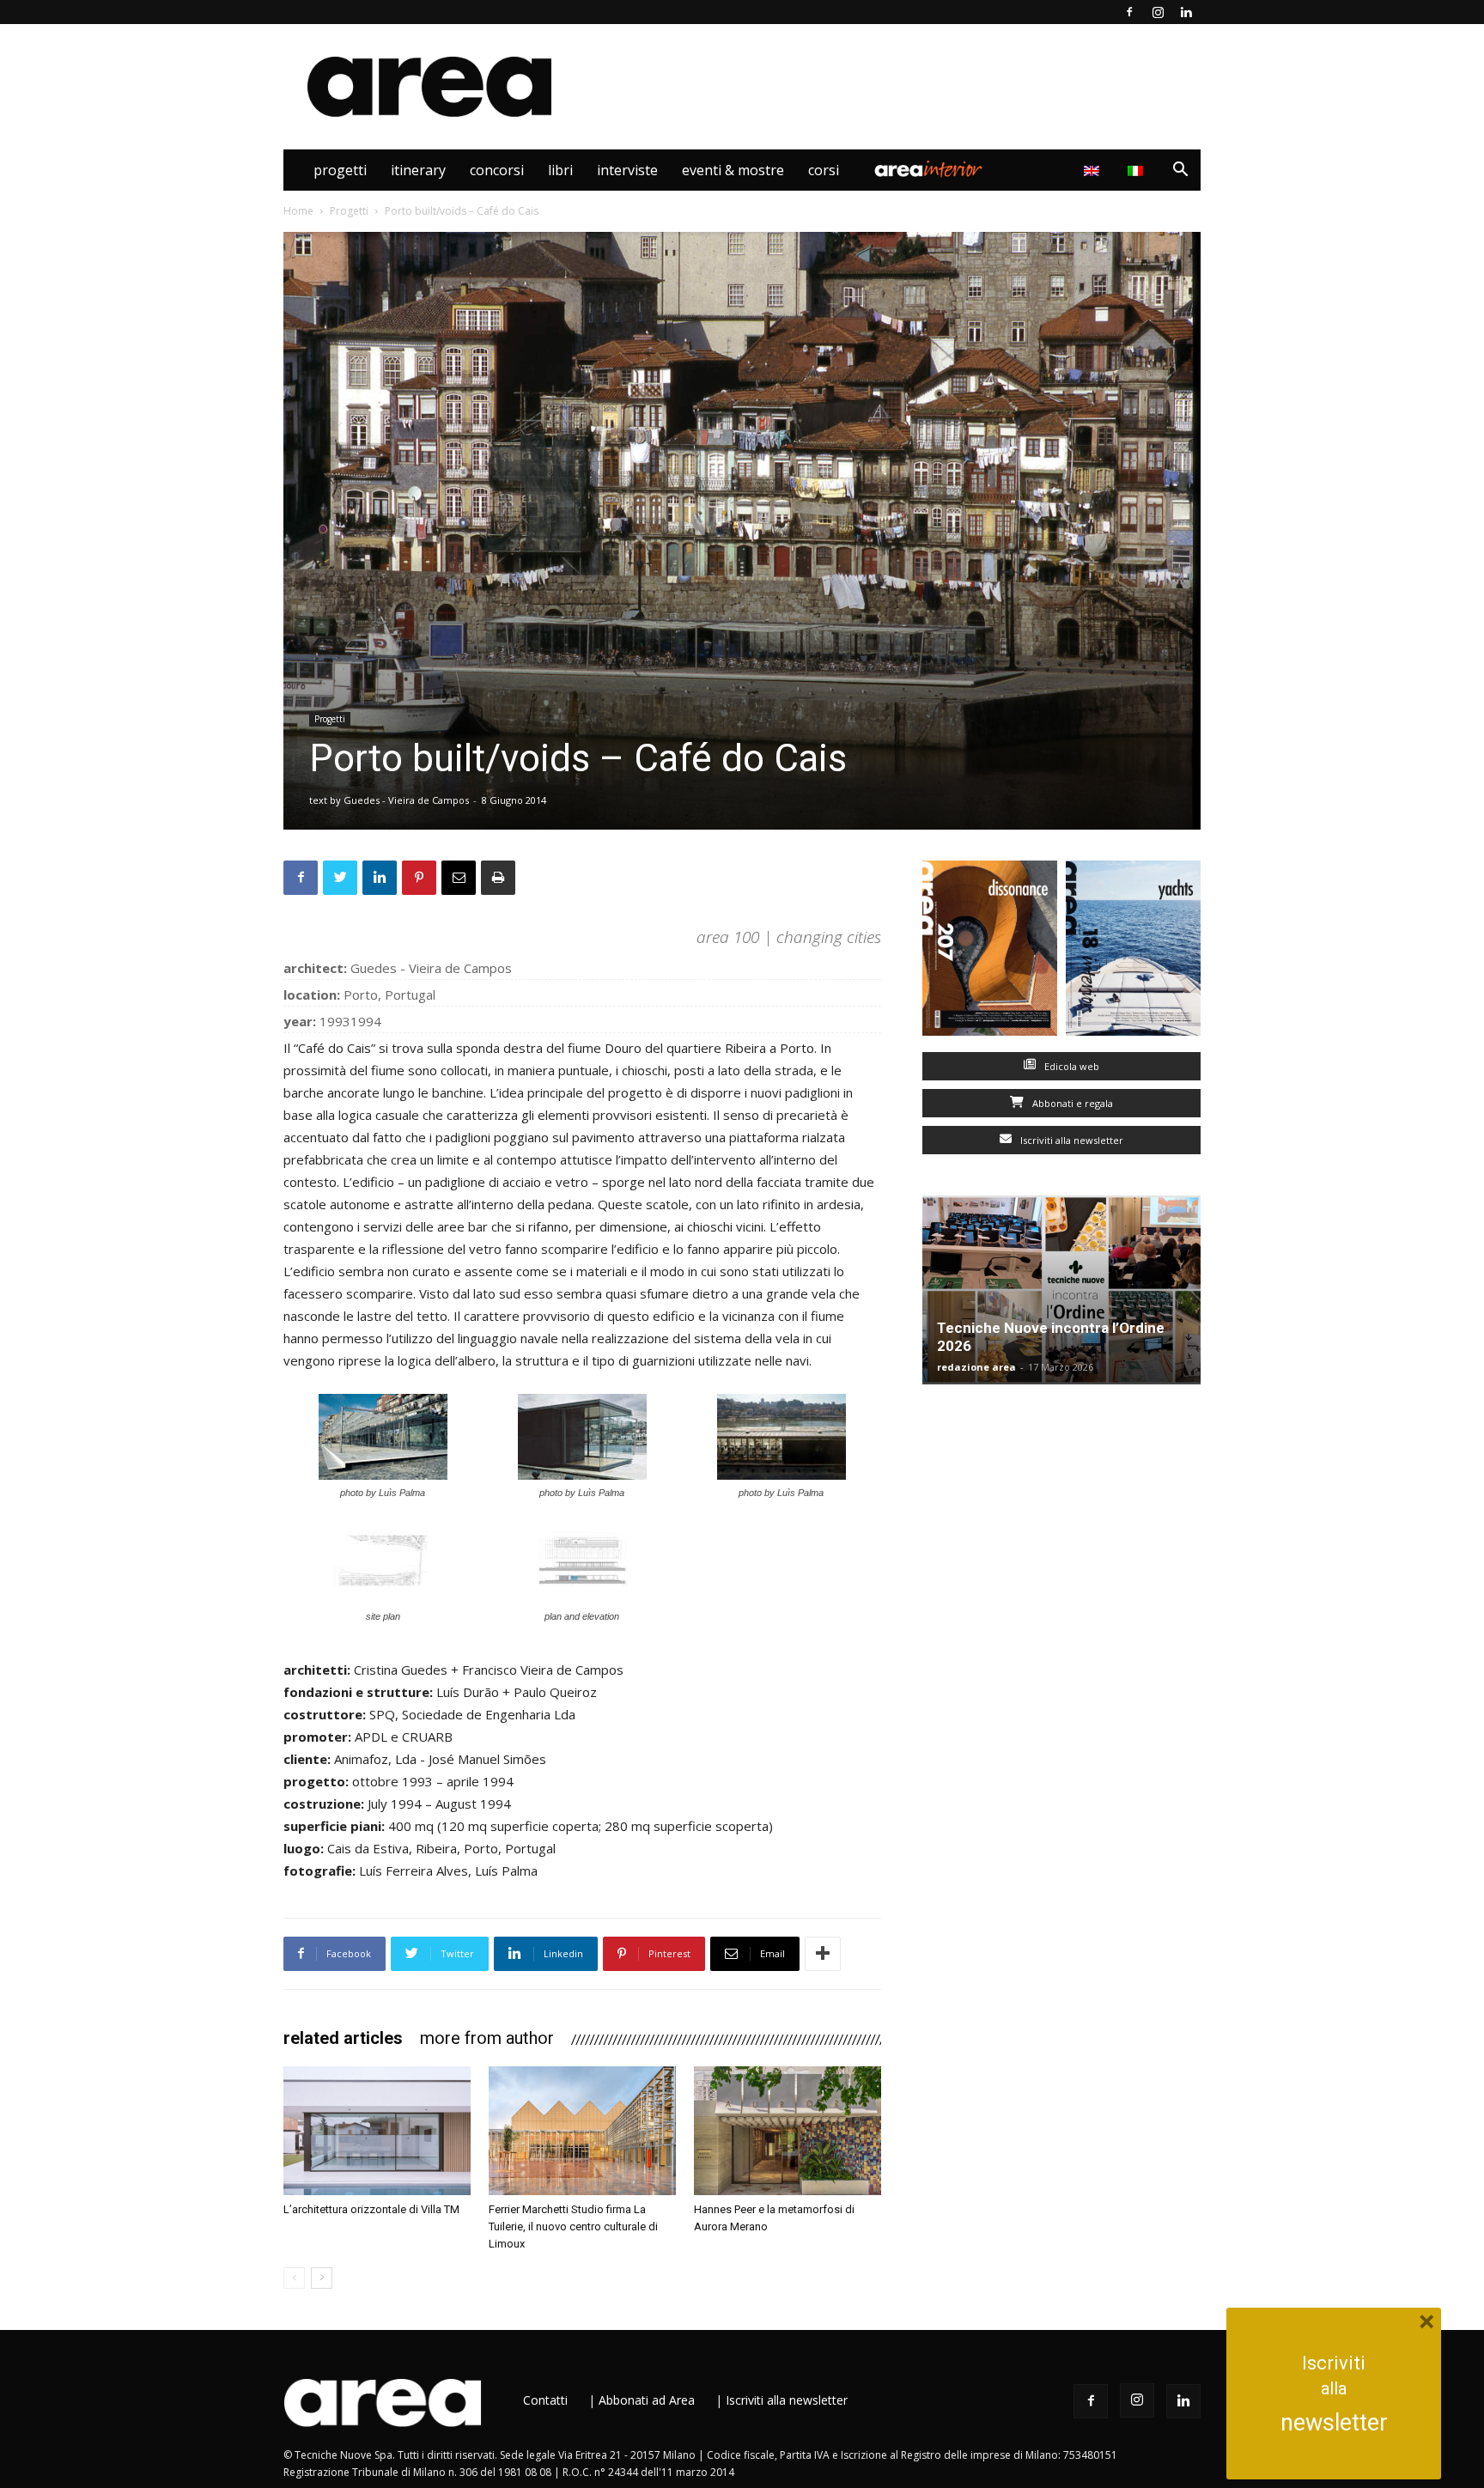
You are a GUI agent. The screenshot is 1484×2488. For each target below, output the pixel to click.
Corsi (824, 170)
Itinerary (418, 170)
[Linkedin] (1186, 12)
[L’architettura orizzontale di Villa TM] (377, 2131)
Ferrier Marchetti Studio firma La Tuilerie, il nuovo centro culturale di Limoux (573, 2226)
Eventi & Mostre (733, 170)
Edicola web (1070, 1066)
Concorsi (497, 170)
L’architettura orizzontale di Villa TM (371, 2209)
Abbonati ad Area (647, 2400)
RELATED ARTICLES (343, 2038)
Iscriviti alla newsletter (1070, 1140)
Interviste (627, 170)
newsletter (1334, 2423)
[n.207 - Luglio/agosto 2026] (990, 952)
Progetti (340, 170)
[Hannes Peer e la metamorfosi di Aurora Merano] (788, 2131)
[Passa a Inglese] (1094, 170)
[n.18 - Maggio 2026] (1133, 952)
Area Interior (928, 170)
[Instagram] (1158, 12)
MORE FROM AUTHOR (487, 2038)
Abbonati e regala (1071, 1103)
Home (298, 211)
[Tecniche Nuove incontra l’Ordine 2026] (1061, 1290)
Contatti (545, 2400)
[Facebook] (1129, 12)
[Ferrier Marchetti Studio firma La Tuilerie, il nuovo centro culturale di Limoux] (582, 2131)
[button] (1180, 171)
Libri (560, 170)
